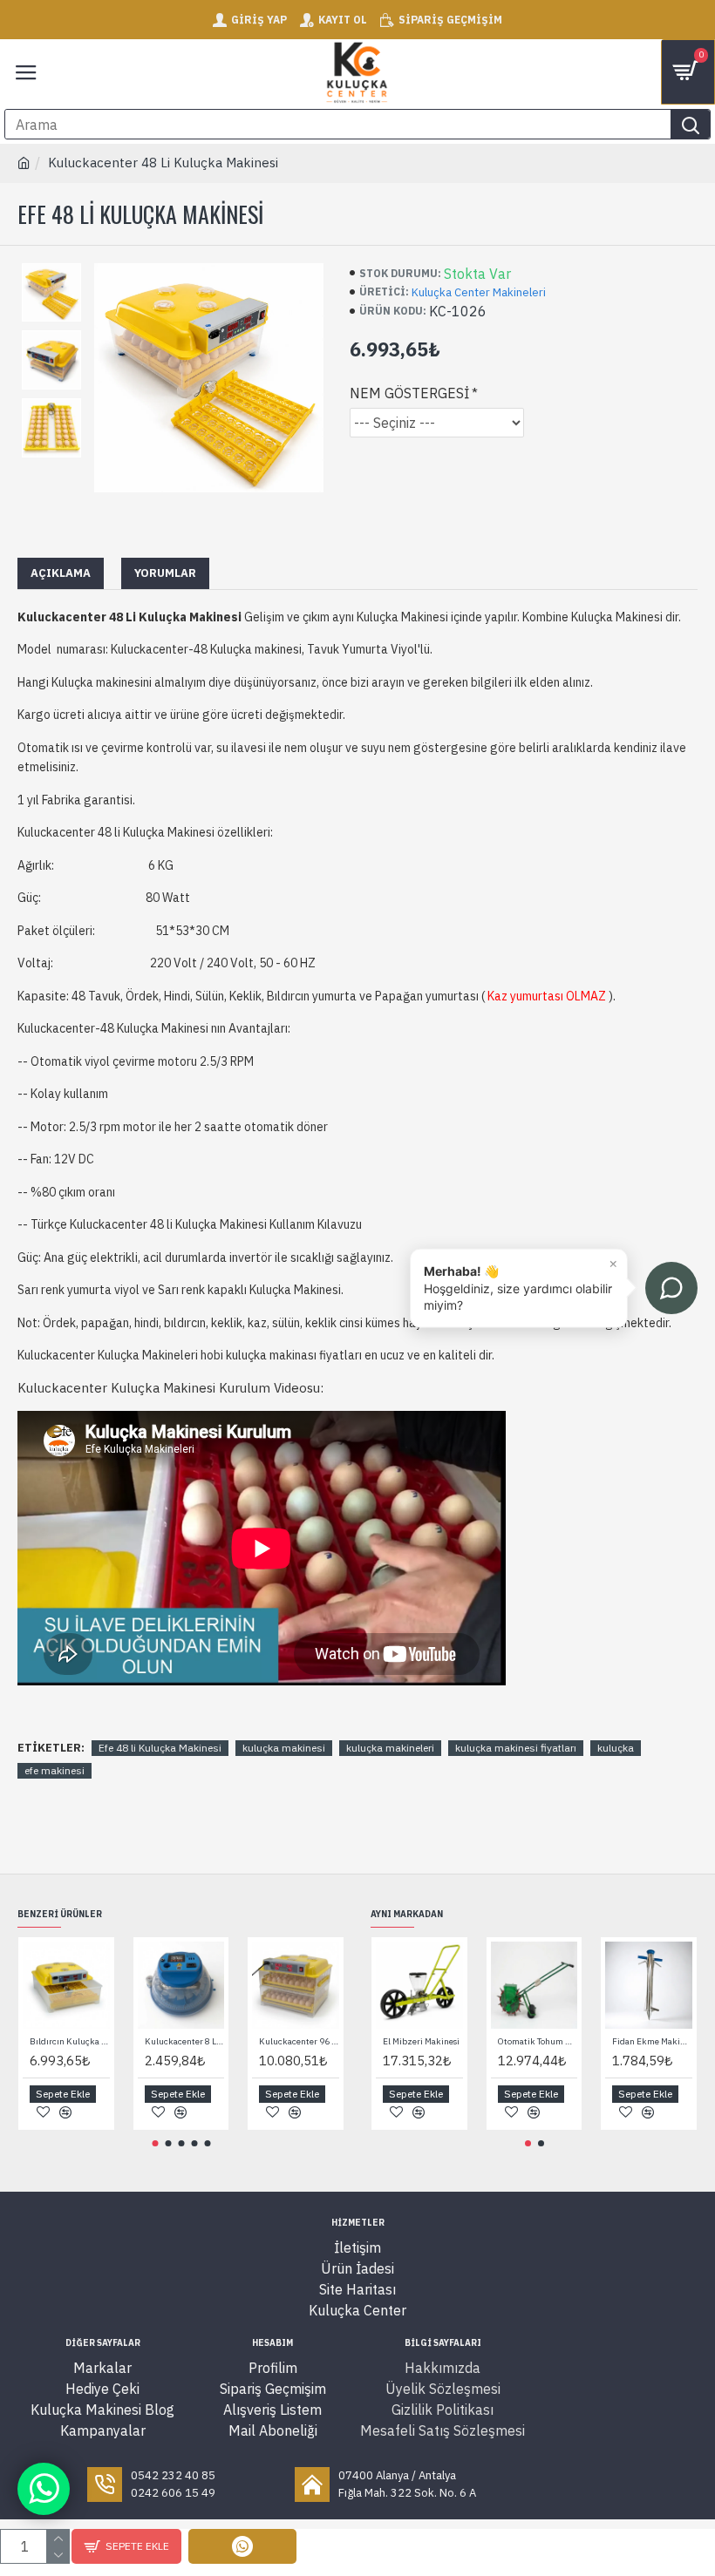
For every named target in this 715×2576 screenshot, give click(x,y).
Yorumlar (165, 573)
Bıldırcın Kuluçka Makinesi (70, 2041)
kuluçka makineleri (390, 1748)
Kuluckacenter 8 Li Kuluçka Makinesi (185, 2041)
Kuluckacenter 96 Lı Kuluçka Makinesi (299, 2041)
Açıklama (61, 573)
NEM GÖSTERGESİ (409, 393)
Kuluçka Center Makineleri (479, 292)
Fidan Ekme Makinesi (652, 2041)
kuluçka (616, 1748)
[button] (155, 2143)
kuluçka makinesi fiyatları (516, 1748)
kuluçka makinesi (284, 1748)
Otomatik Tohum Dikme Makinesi (538, 2041)
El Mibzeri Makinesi (421, 2041)
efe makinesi (54, 1770)
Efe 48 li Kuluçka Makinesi (160, 1748)
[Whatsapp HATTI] (44, 2489)
